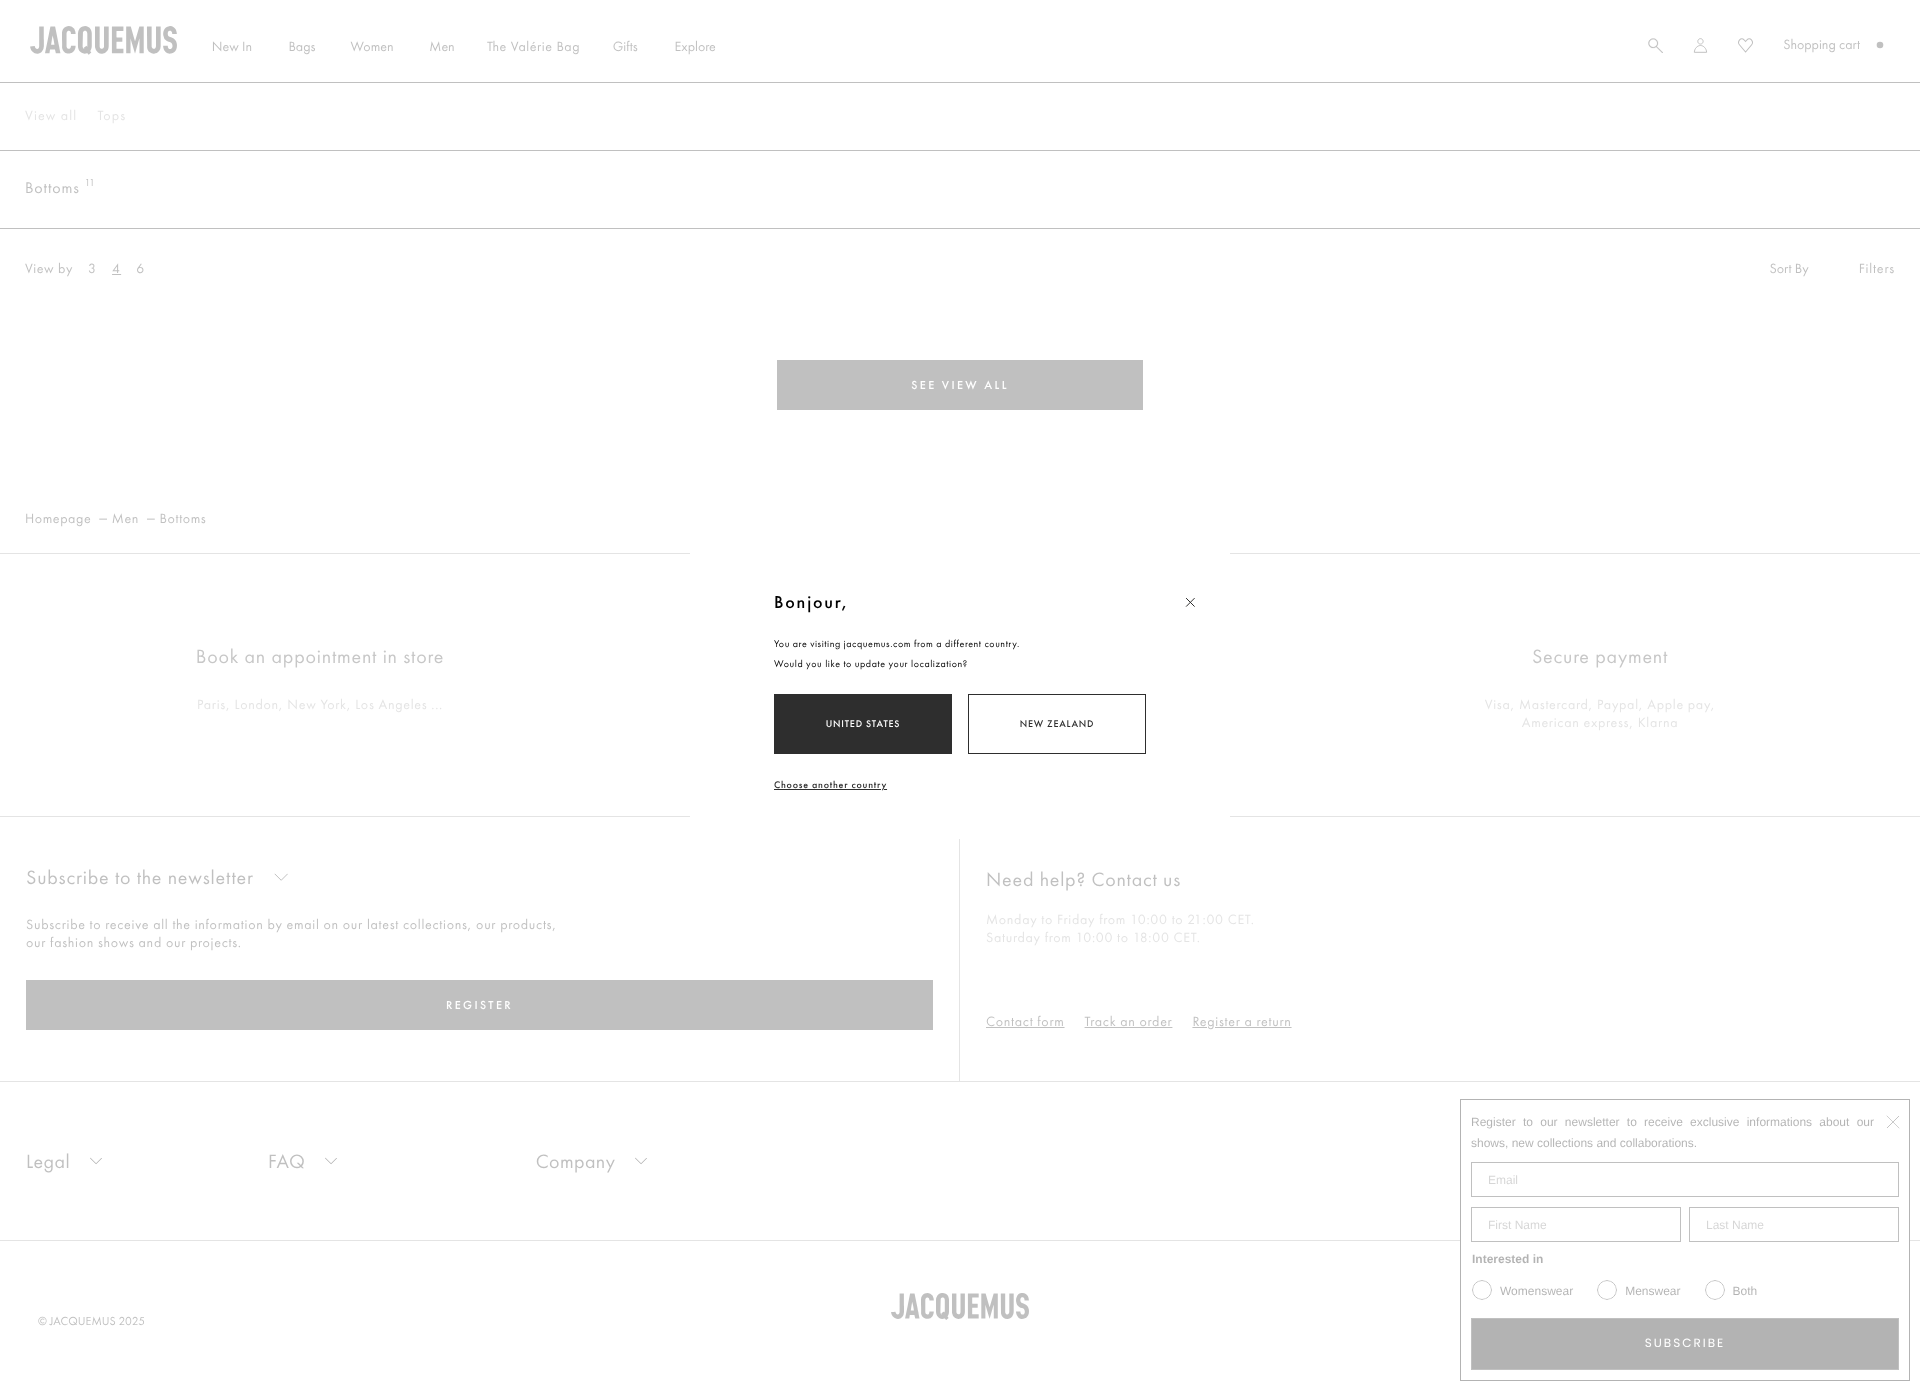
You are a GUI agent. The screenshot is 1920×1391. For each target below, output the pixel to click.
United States (863, 723)
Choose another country (830, 784)
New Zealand (1057, 723)
